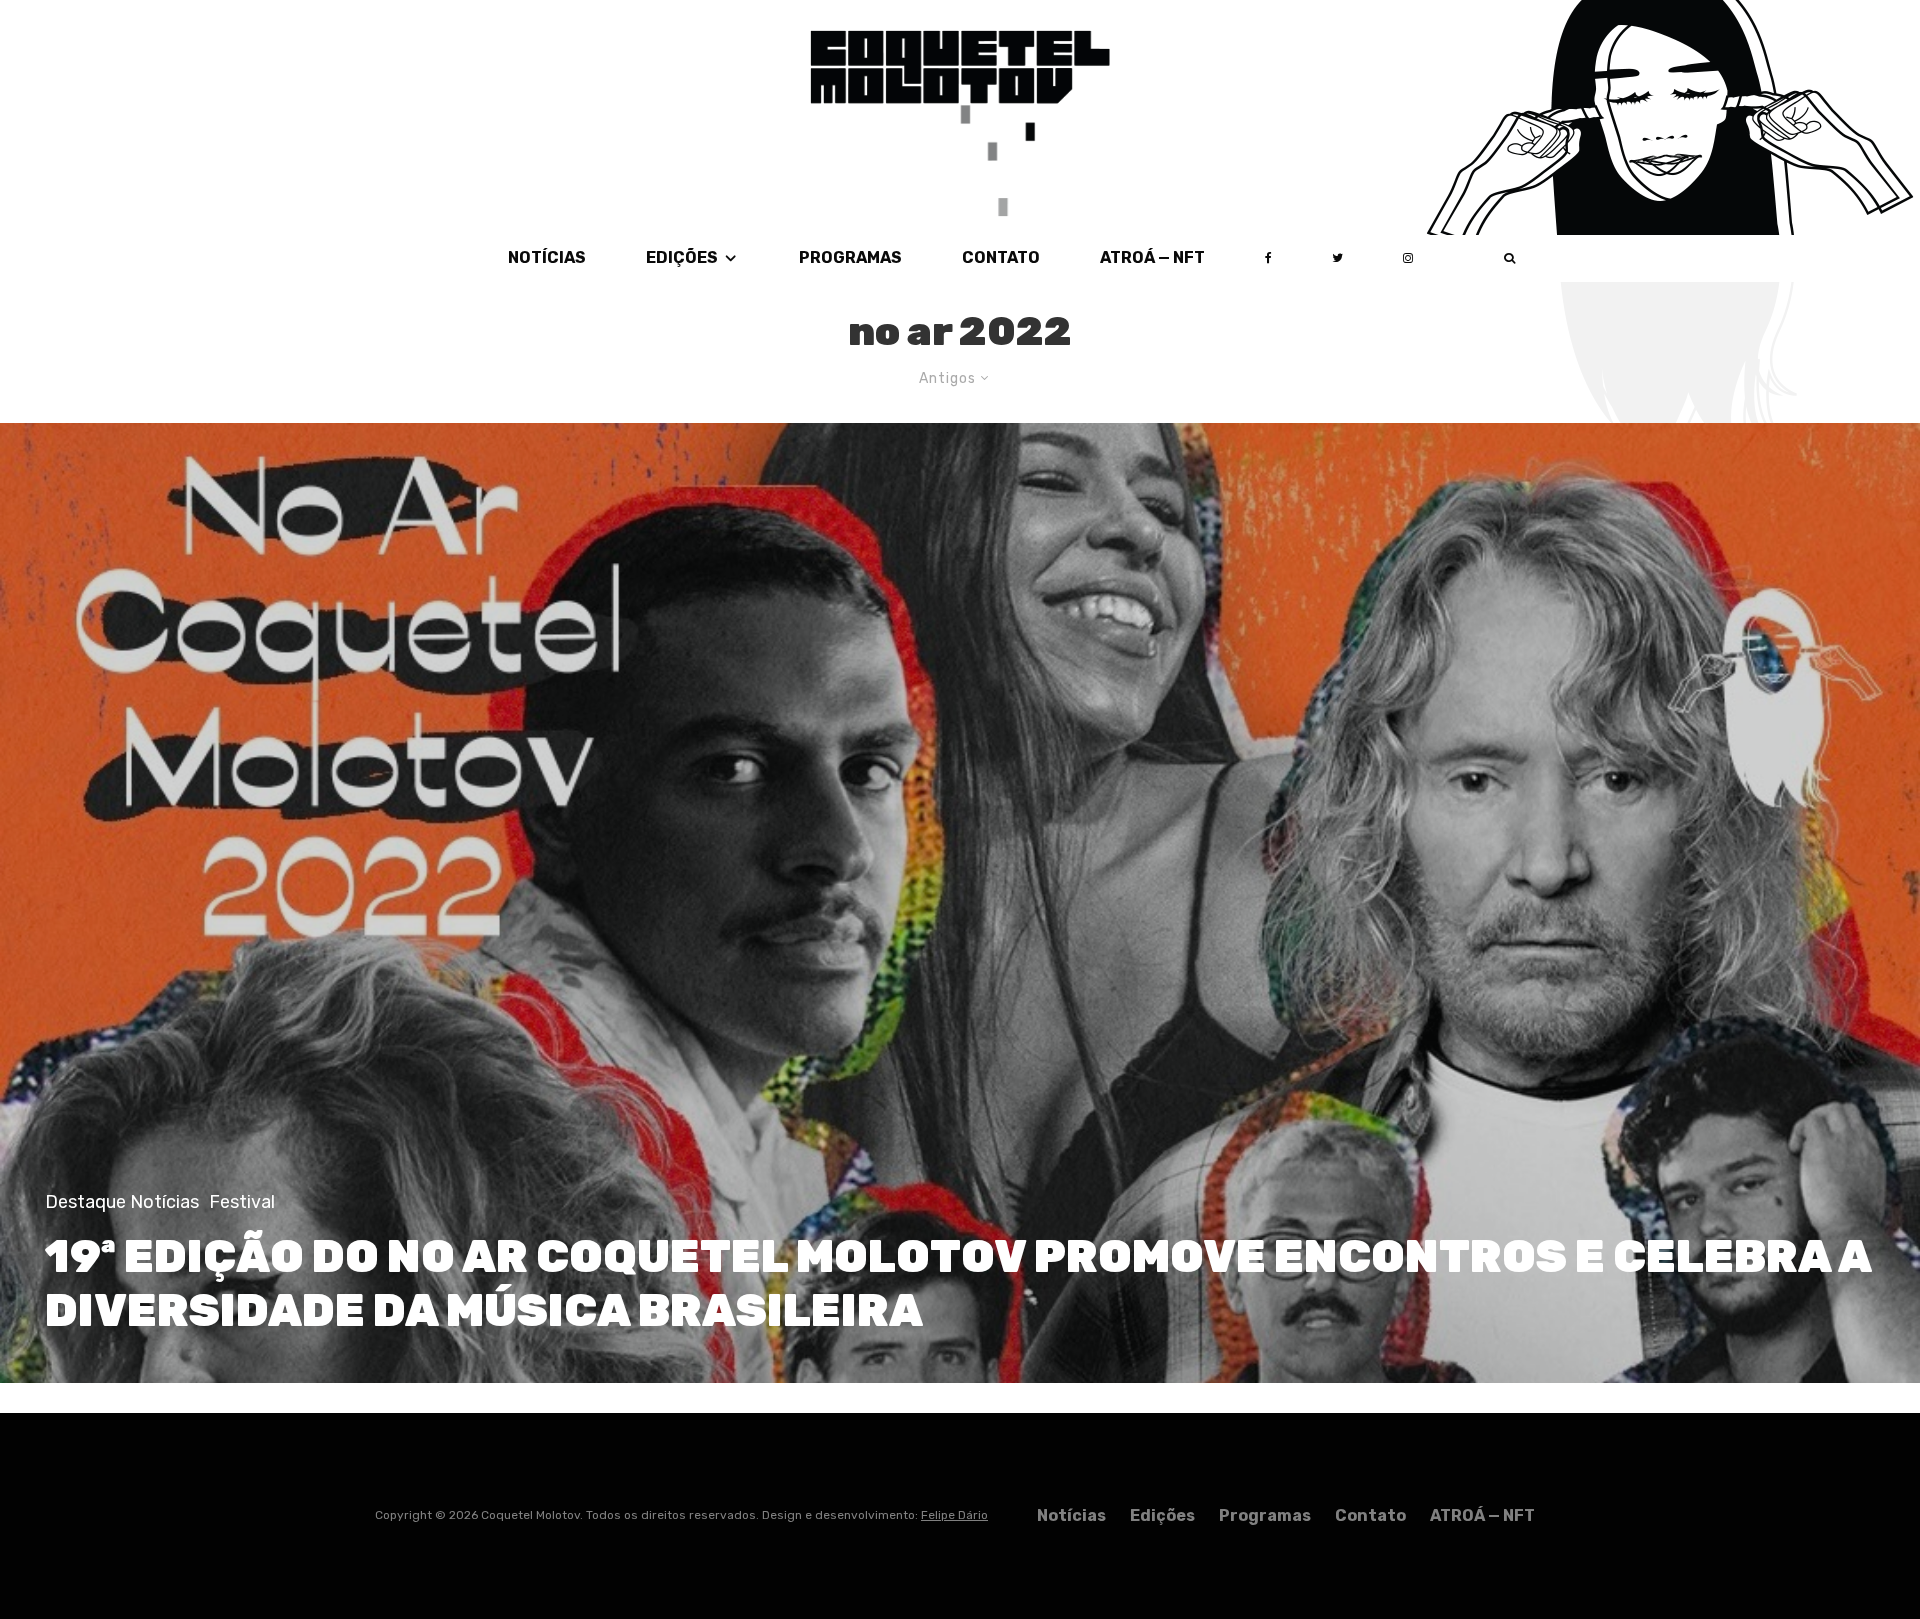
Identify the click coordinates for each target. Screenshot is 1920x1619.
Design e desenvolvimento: (875, 1515)
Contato (1001, 257)
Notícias (547, 257)
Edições (682, 257)
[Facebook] (1268, 258)
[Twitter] (1337, 258)
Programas (850, 257)
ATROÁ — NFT (1152, 257)
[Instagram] (1408, 258)
